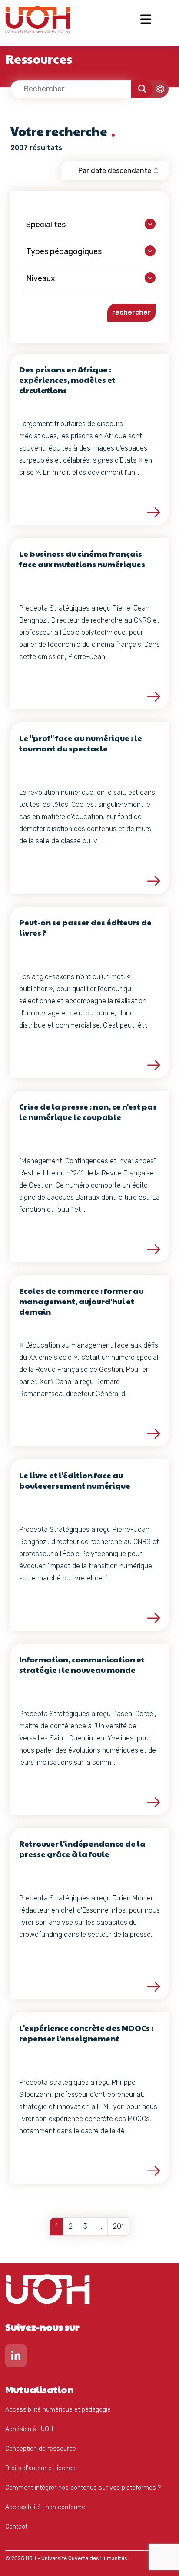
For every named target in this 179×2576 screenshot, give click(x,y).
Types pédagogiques (64, 251)
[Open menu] (146, 19)
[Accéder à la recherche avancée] (153, 89)
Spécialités (46, 225)
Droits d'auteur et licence (40, 2468)
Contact (16, 2527)
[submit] (142, 89)
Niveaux (41, 278)
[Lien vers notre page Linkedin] (16, 2358)
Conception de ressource (41, 2449)
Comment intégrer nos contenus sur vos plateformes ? (83, 2488)
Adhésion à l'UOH (29, 2429)
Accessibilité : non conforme (45, 2507)
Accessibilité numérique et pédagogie (58, 2410)
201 (118, 2226)
